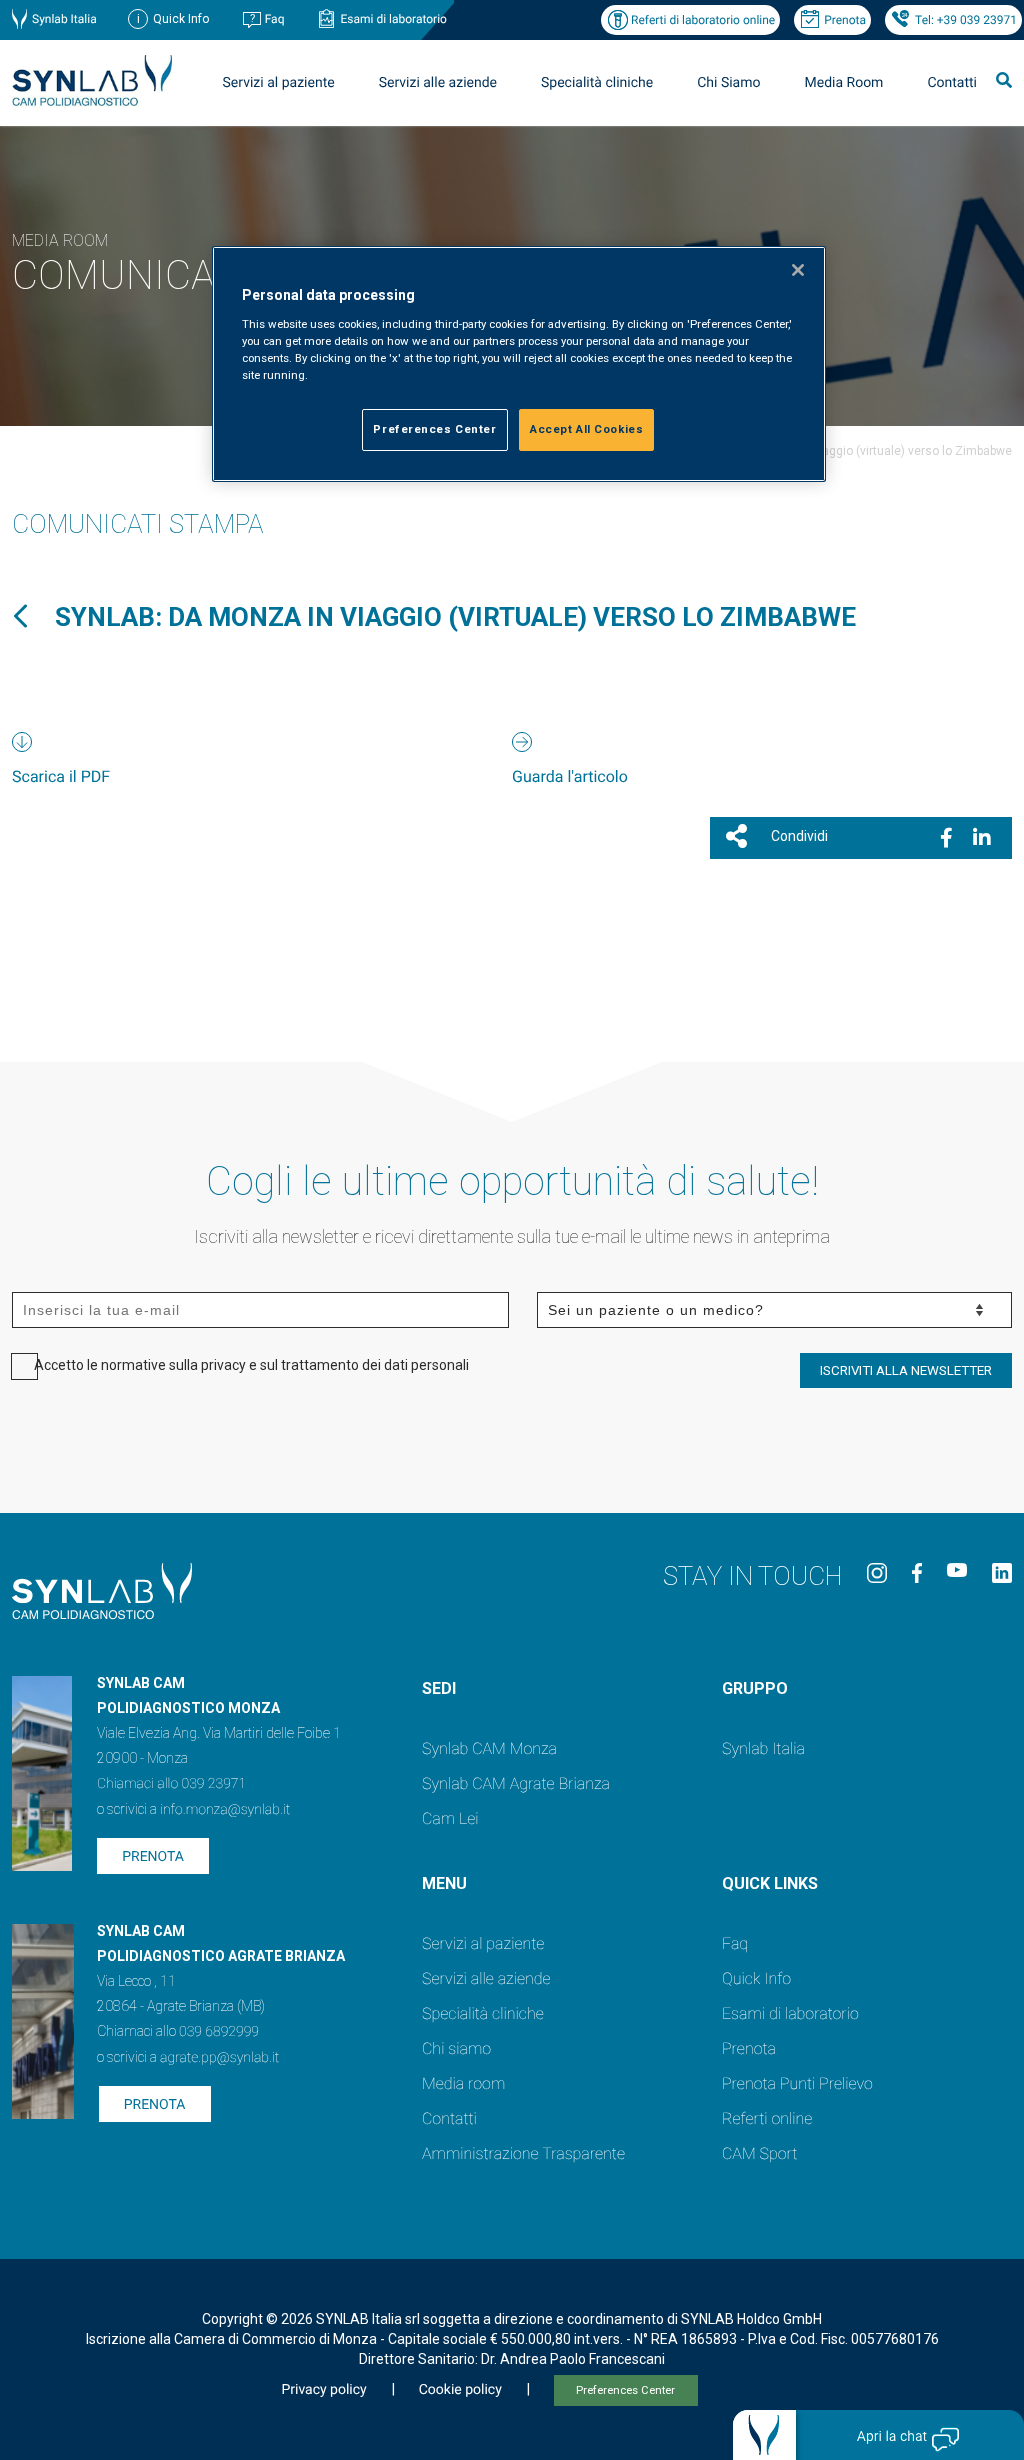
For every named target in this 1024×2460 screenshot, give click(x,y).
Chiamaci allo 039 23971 (171, 1784)
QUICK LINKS (770, 1883)
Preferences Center (625, 2390)
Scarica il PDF (61, 776)
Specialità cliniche (597, 83)
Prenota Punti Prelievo (797, 2083)
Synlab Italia (64, 19)
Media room (463, 2083)
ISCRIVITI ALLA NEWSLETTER (906, 1370)
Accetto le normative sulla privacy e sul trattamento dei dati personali (251, 1365)
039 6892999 (219, 2032)
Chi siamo (456, 2048)
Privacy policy (323, 2390)
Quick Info (756, 1978)
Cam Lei (450, 1818)
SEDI (439, 1688)
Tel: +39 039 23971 (966, 20)
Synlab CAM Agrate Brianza (516, 1783)
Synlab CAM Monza (489, 1748)
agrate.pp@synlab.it (219, 2058)
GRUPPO (755, 1688)
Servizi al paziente (483, 1943)
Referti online (767, 2118)
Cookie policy (460, 2390)
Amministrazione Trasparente (523, 2153)
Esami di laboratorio (393, 19)
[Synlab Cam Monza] (92, 102)
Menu (444, 1883)
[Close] (798, 270)
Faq (275, 19)
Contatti (952, 83)
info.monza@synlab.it (225, 1810)
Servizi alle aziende (486, 1978)
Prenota (845, 20)
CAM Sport (759, 2153)
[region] (519, 364)
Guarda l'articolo (570, 776)
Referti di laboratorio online (703, 20)
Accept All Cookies (586, 429)
